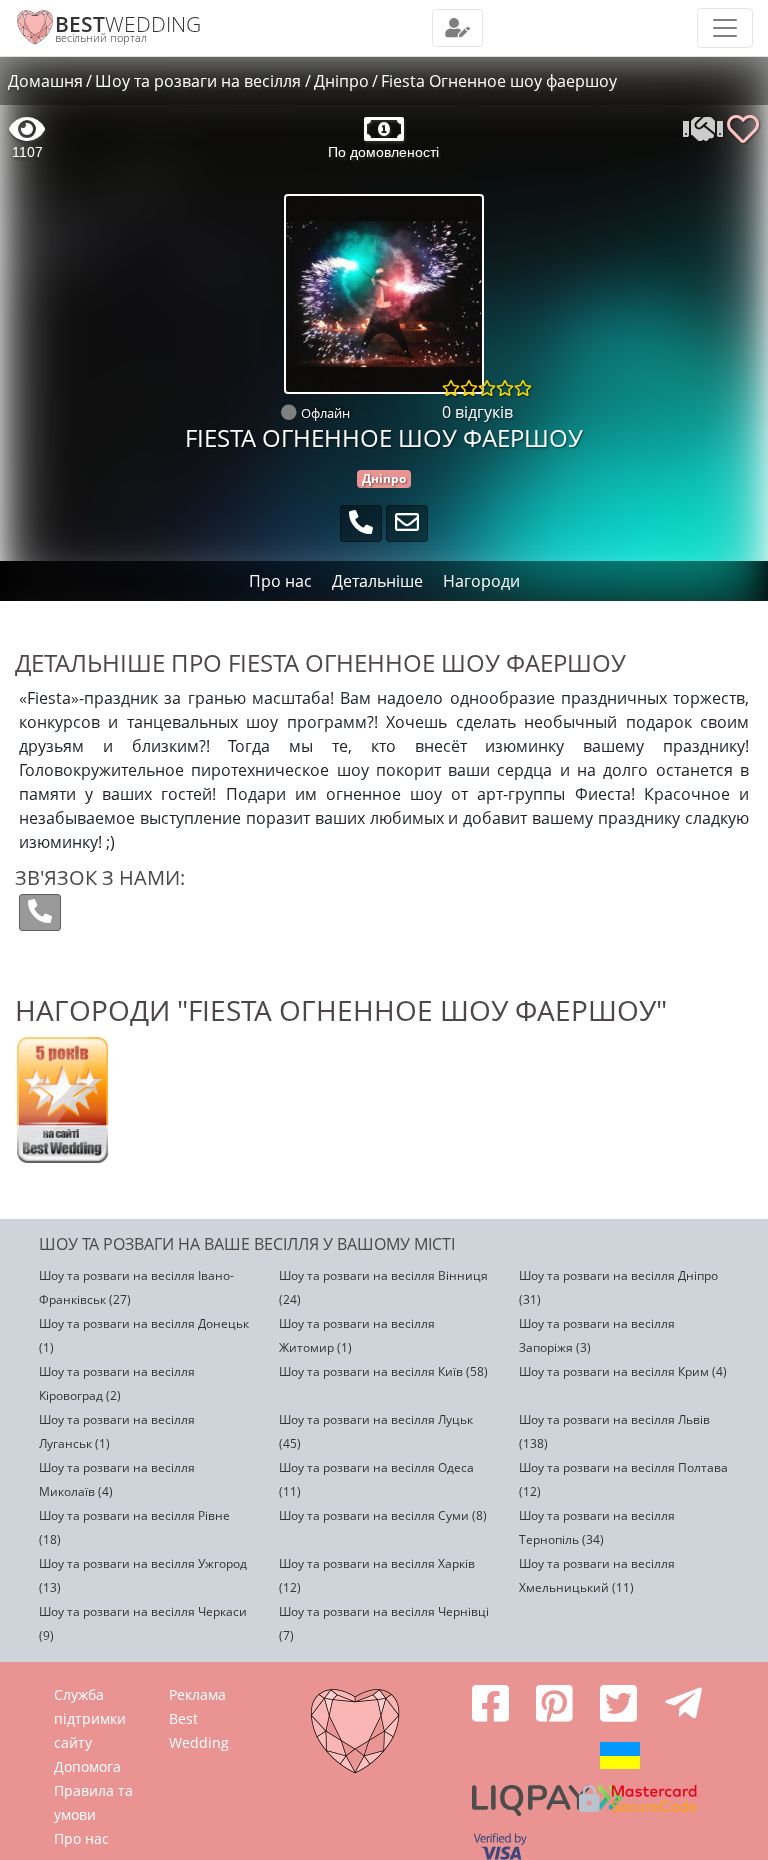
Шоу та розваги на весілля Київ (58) (383, 1371)
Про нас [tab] (280, 581)
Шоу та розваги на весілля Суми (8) (383, 1515)
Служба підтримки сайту (90, 1718)
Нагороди (481, 581)
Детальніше (377, 581)
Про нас (81, 1838)
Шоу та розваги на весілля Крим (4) (623, 1371)
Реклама (197, 1694)
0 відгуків (477, 412)
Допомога (87, 1766)
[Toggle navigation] (457, 28)
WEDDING (128, 24)
